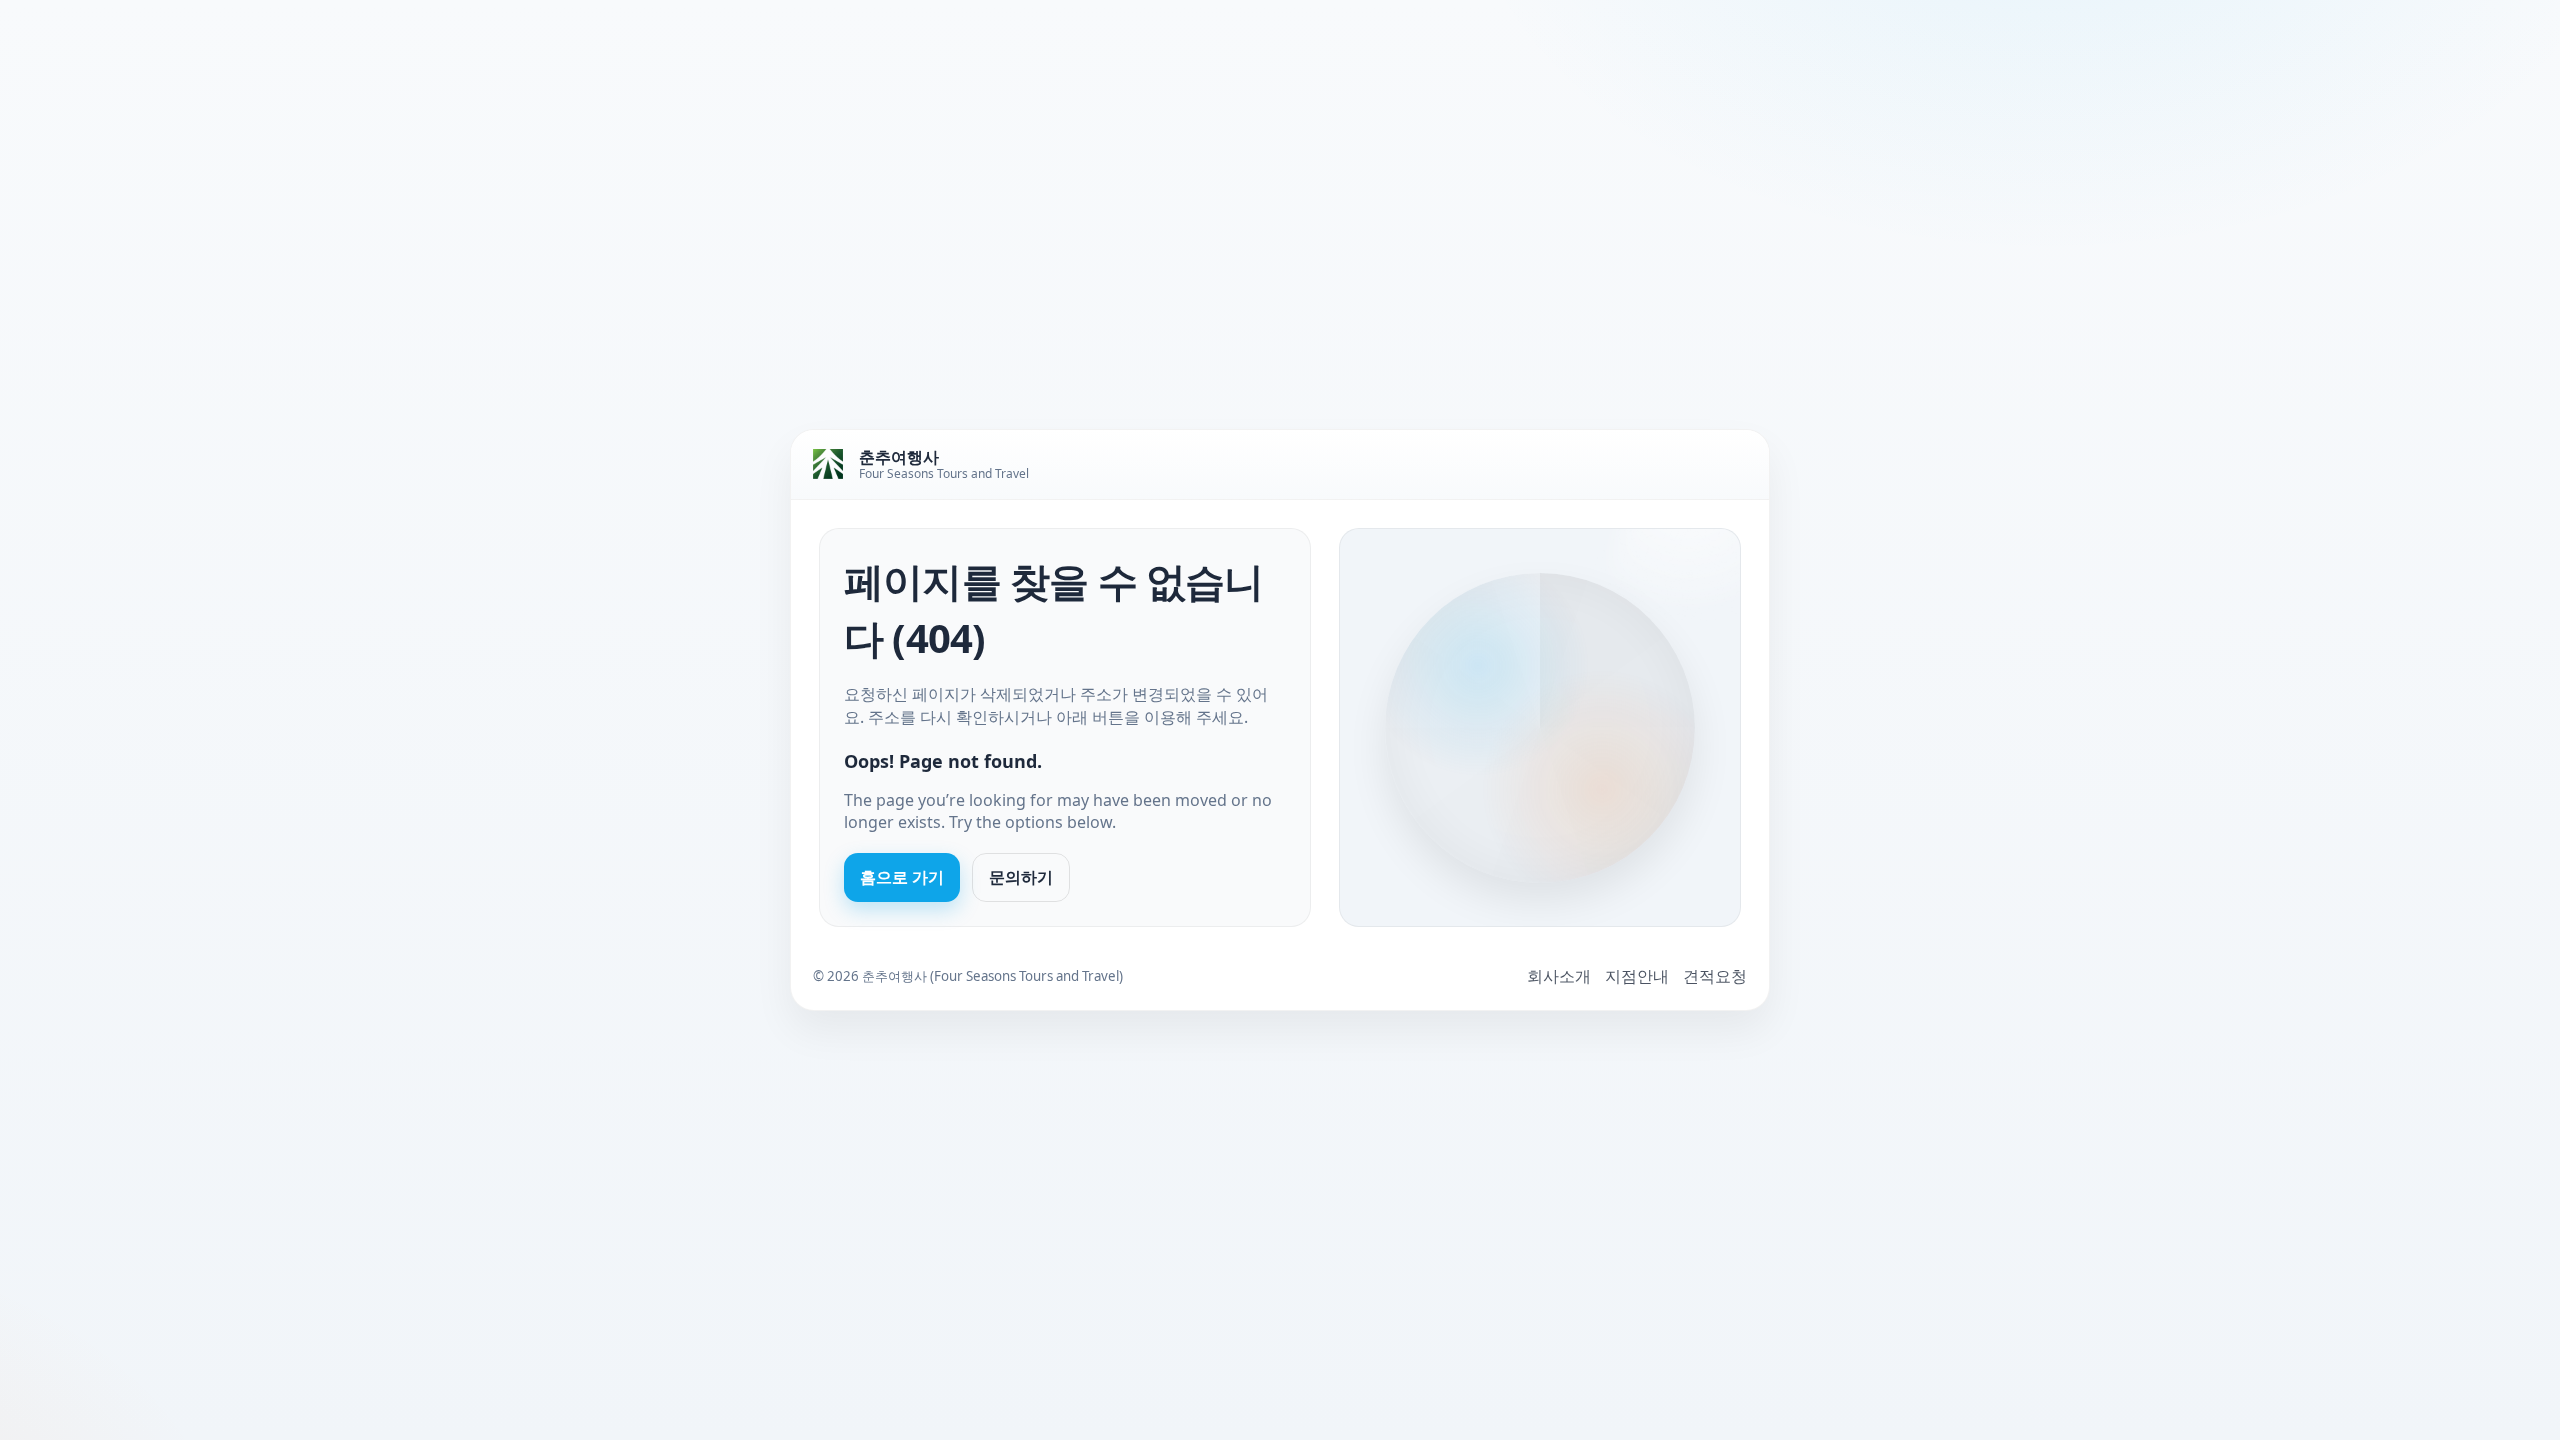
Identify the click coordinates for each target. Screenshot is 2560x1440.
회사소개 (1559, 976)
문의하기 (1021, 877)
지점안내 (1637, 976)
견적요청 (1715, 976)
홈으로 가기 (902, 877)
